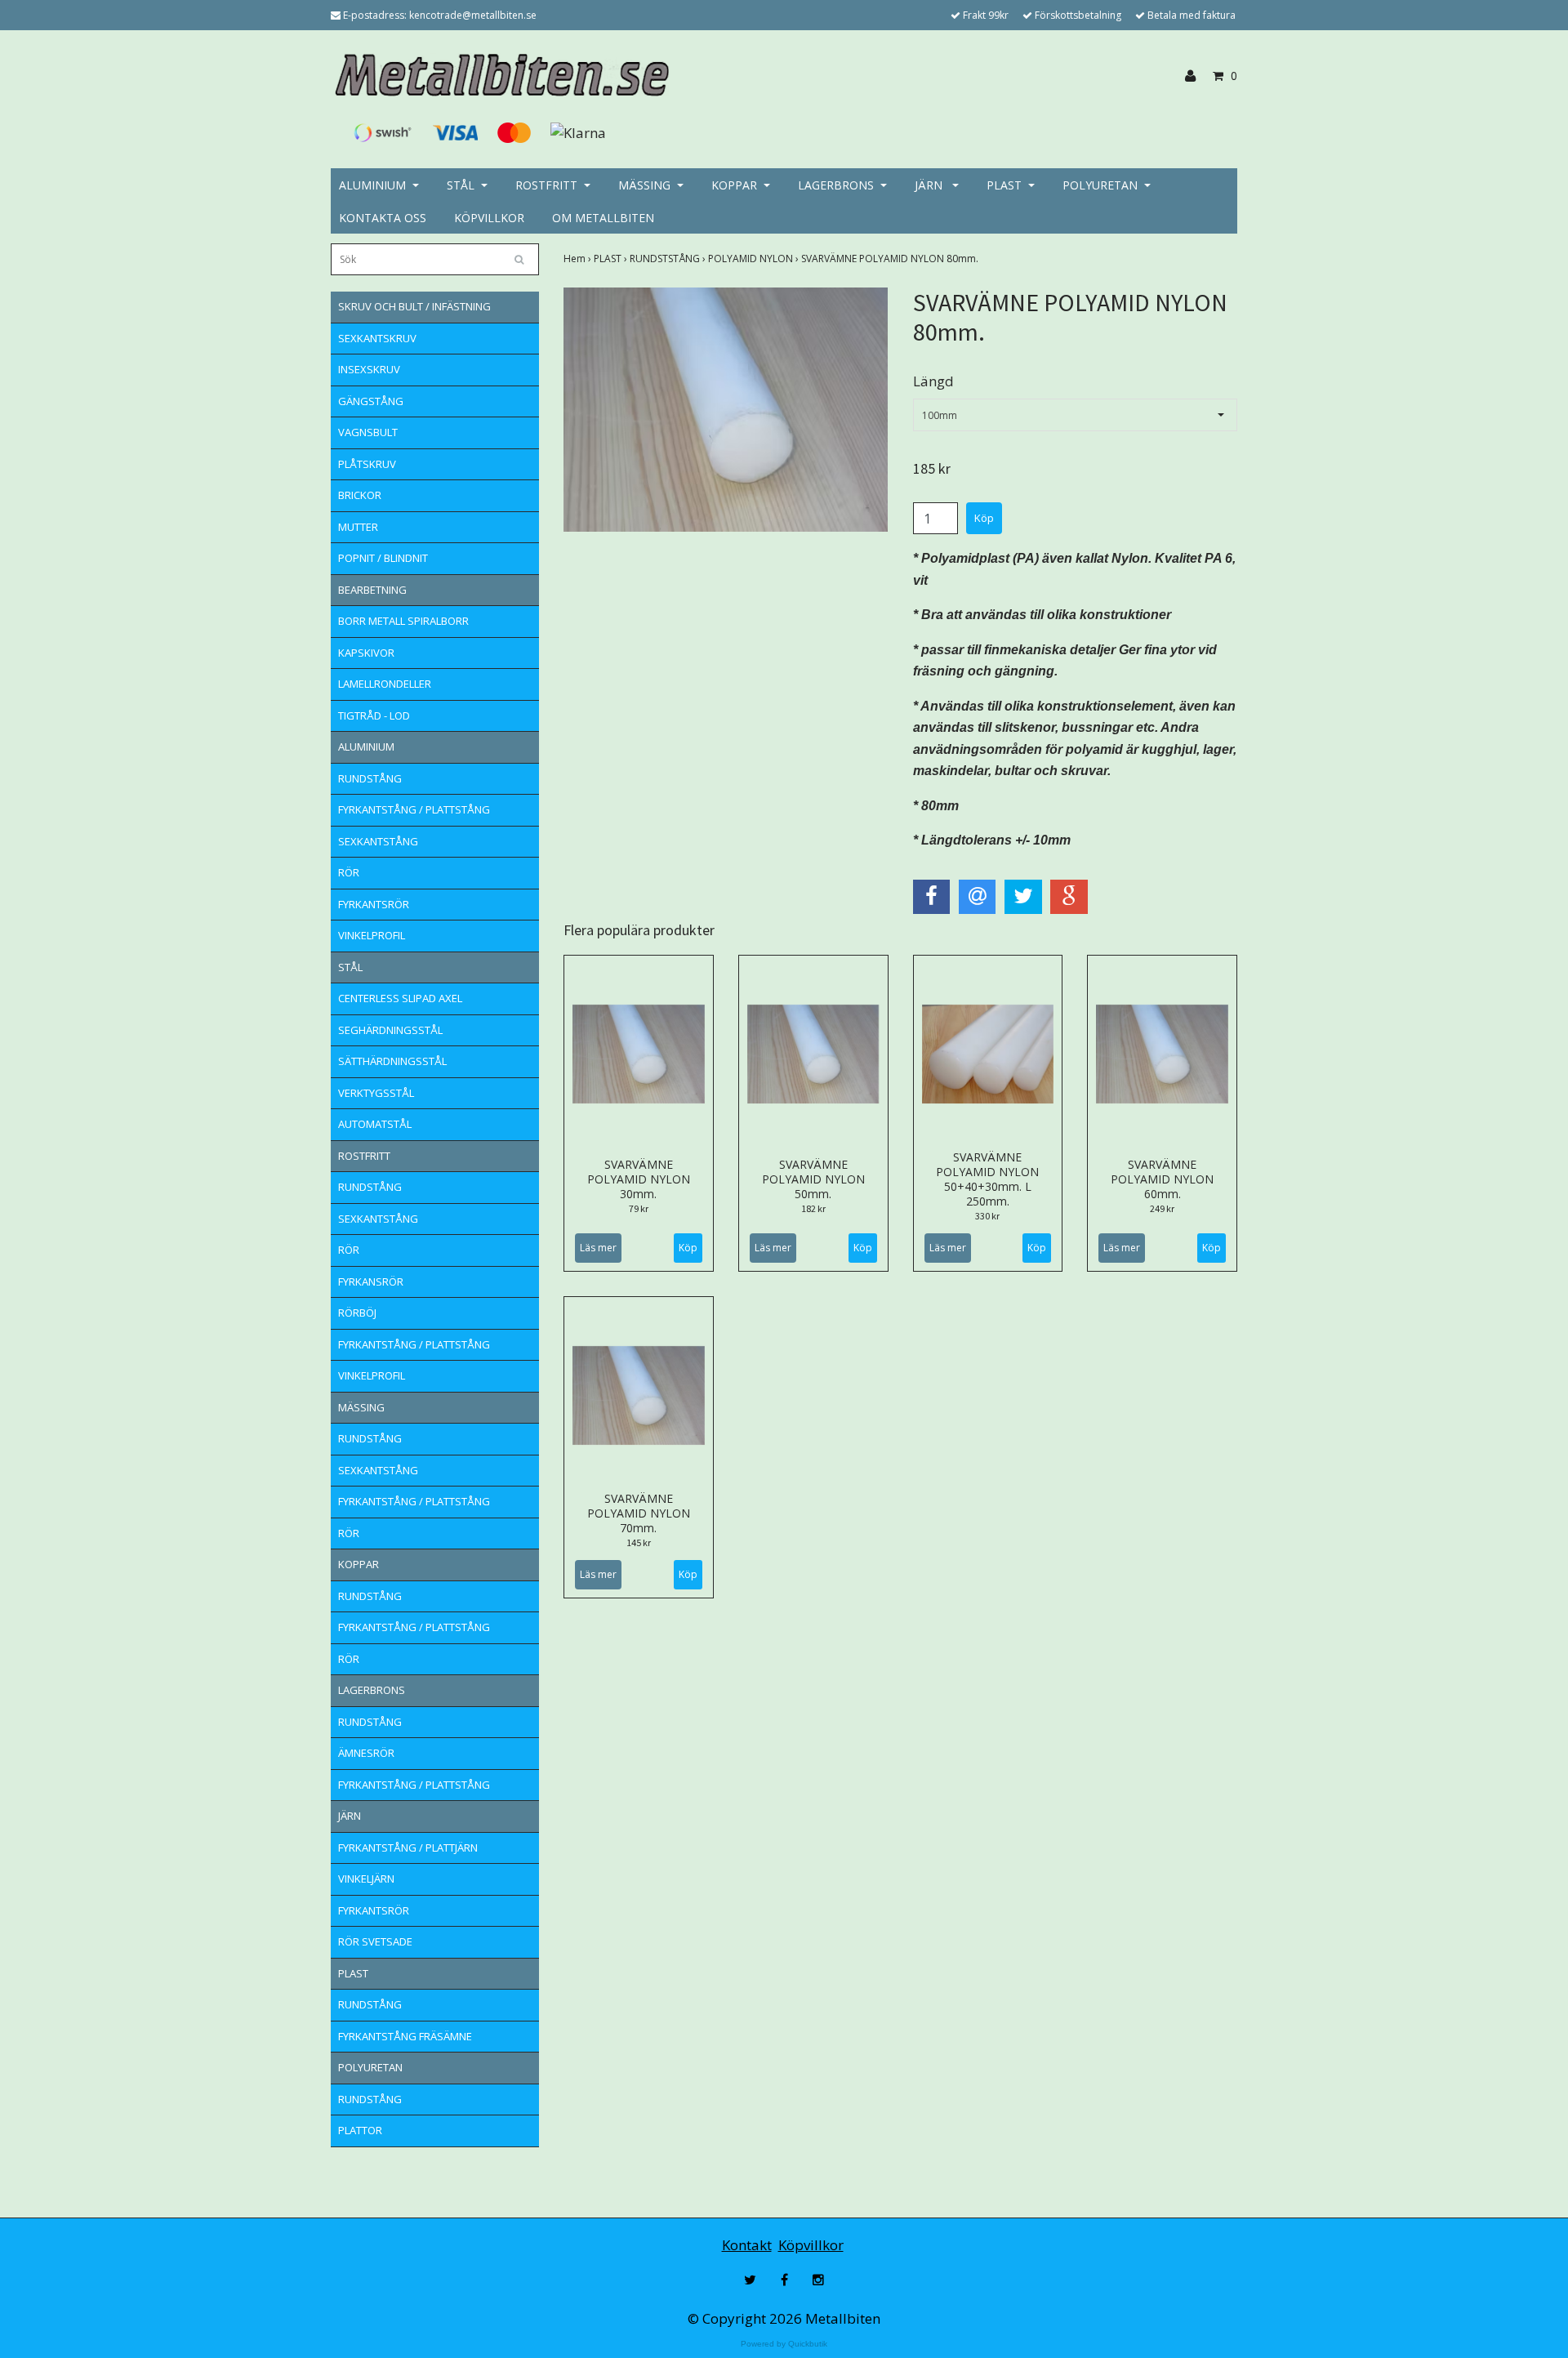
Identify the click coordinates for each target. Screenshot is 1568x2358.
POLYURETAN (1100, 185)
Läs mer (598, 1248)
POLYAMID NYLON (755, 259)
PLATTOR (360, 2130)
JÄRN (930, 185)
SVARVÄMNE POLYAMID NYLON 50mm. (813, 1179)
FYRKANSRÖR (371, 1282)
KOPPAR (734, 185)
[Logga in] (1196, 76)
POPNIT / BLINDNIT (383, 558)
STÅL (461, 185)
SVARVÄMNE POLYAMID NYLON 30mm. (639, 1179)
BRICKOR (360, 495)
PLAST (1004, 185)
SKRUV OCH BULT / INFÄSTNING (414, 306)
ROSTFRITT (546, 185)
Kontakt (747, 2245)
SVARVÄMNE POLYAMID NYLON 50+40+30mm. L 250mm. (987, 1179)
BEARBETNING (372, 590)
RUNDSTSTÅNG (669, 259)
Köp (688, 1248)
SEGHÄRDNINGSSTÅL (390, 1030)
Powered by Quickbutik (784, 2344)
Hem (579, 259)
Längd (933, 381)
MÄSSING (644, 185)
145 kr (639, 1542)
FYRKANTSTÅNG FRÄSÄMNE (405, 2036)
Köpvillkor (811, 2245)
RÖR (349, 872)
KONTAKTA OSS (383, 218)
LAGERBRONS (836, 185)
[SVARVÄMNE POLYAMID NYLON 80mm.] (726, 410)
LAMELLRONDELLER (385, 684)
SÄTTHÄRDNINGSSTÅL (392, 1061)
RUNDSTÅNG (370, 778)
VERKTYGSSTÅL (376, 1093)
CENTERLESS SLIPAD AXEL (400, 998)
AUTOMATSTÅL (375, 1124)
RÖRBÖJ (357, 1313)
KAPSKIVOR (366, 653)
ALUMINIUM (372, 185)
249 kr (1162, 1208)
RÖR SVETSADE (375, 1941)
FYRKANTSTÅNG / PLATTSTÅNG (414, 809)
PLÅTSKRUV (367, 464)
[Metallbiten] (500, 75)
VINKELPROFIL (372, 935)
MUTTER (358, 527)
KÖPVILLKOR (489, 218)
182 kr (813, 1208)
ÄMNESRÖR (366, 1753)
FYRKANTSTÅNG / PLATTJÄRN (408, 1848)
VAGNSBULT (368, 432)
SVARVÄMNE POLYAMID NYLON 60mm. (1162, 1179)
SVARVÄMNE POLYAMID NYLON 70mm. (639, 1513)
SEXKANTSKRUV (377, 338)
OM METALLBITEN (603, 218)
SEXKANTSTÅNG (378, 841)
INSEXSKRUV (369, 369)
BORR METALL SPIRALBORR (403, 621)
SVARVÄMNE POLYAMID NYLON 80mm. (891, 259)
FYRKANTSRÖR (374, 904)
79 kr (639, 1208)
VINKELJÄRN (366, 1879)
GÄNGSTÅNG (371, 401)
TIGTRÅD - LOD (374, 715)
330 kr (987, 1216)
